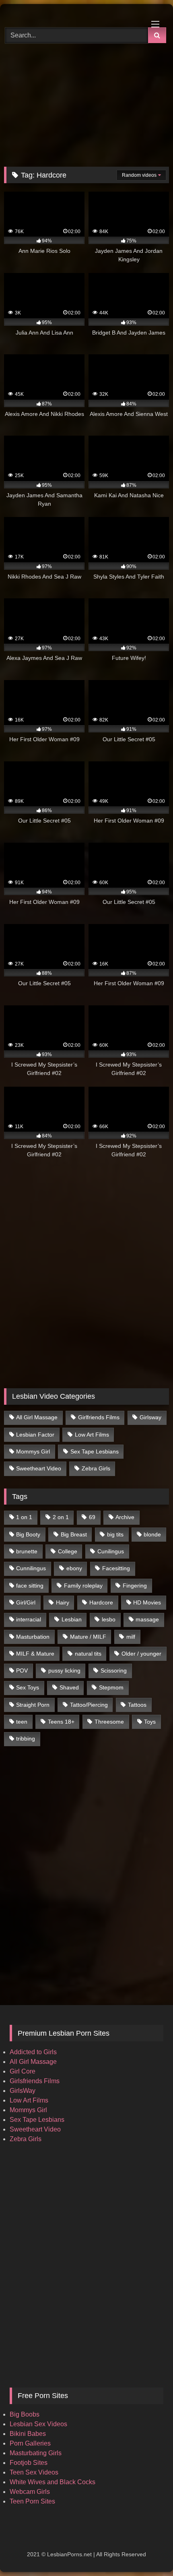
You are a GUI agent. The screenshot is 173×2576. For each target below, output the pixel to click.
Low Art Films (92, 1435)
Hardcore (101, 1602)
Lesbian (72, 1619)
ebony (74, 1568)
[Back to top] (148, 2552)
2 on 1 (61, 1517)
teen (22, 1722)
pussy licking (64, 1670)
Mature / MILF (88, 1637)
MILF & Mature (35, 1654)
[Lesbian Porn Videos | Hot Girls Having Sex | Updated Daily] (71, 14)
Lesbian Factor (35, 1435)
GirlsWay (23, 2091)
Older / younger (141, 1654)
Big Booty (28, 1534)
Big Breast (74, 1534)
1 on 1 (24, 1517)
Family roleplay (83, 1586)
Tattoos (137, 1705)
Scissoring (114, 1670)
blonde (152, 1534)
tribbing (26, 1739)
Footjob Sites (29, 2463)
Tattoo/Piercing (89, 1705)
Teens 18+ (61, 1722)
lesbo (109, 1619)
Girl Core (23, 2071)
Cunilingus (111, 1551)
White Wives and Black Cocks (53, 2482)
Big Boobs (25, 2414)
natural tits (88, 1654)
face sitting (30, 1586)
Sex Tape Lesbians (95, 1451)
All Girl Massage (37, 1417)
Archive (125, 1517)
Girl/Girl (26, 1602)
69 (92, 1517)
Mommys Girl (33, 1451)
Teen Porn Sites (32, 2501)
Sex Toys (28, 1687)
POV (22, 1670)
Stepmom (111, 1687)
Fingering (135, 1586)
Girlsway (150, 1417)
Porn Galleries (30, 2443)
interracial (29, 1619)
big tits (115, 1534)
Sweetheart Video (39, 1468)
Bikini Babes (28, 2434)
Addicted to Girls (33, 2052)
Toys (150, 1722)
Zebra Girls (96, 1468)
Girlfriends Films (99, 1417)
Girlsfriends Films (35, 2081)
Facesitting (116, 1568)
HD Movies (147, 1602)
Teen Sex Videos (34, 2472)
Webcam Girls (30, 2492)
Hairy (63, 1602)
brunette (27, 1551)
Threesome (109, 1722)
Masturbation (33, 1637)
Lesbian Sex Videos (38, 2424)
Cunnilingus (31, 1568)
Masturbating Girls (36, 2453)
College (68, 1551)
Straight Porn (33, 1705)
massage (147, 1619)
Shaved (69, 1687)
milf (131, 1637)
